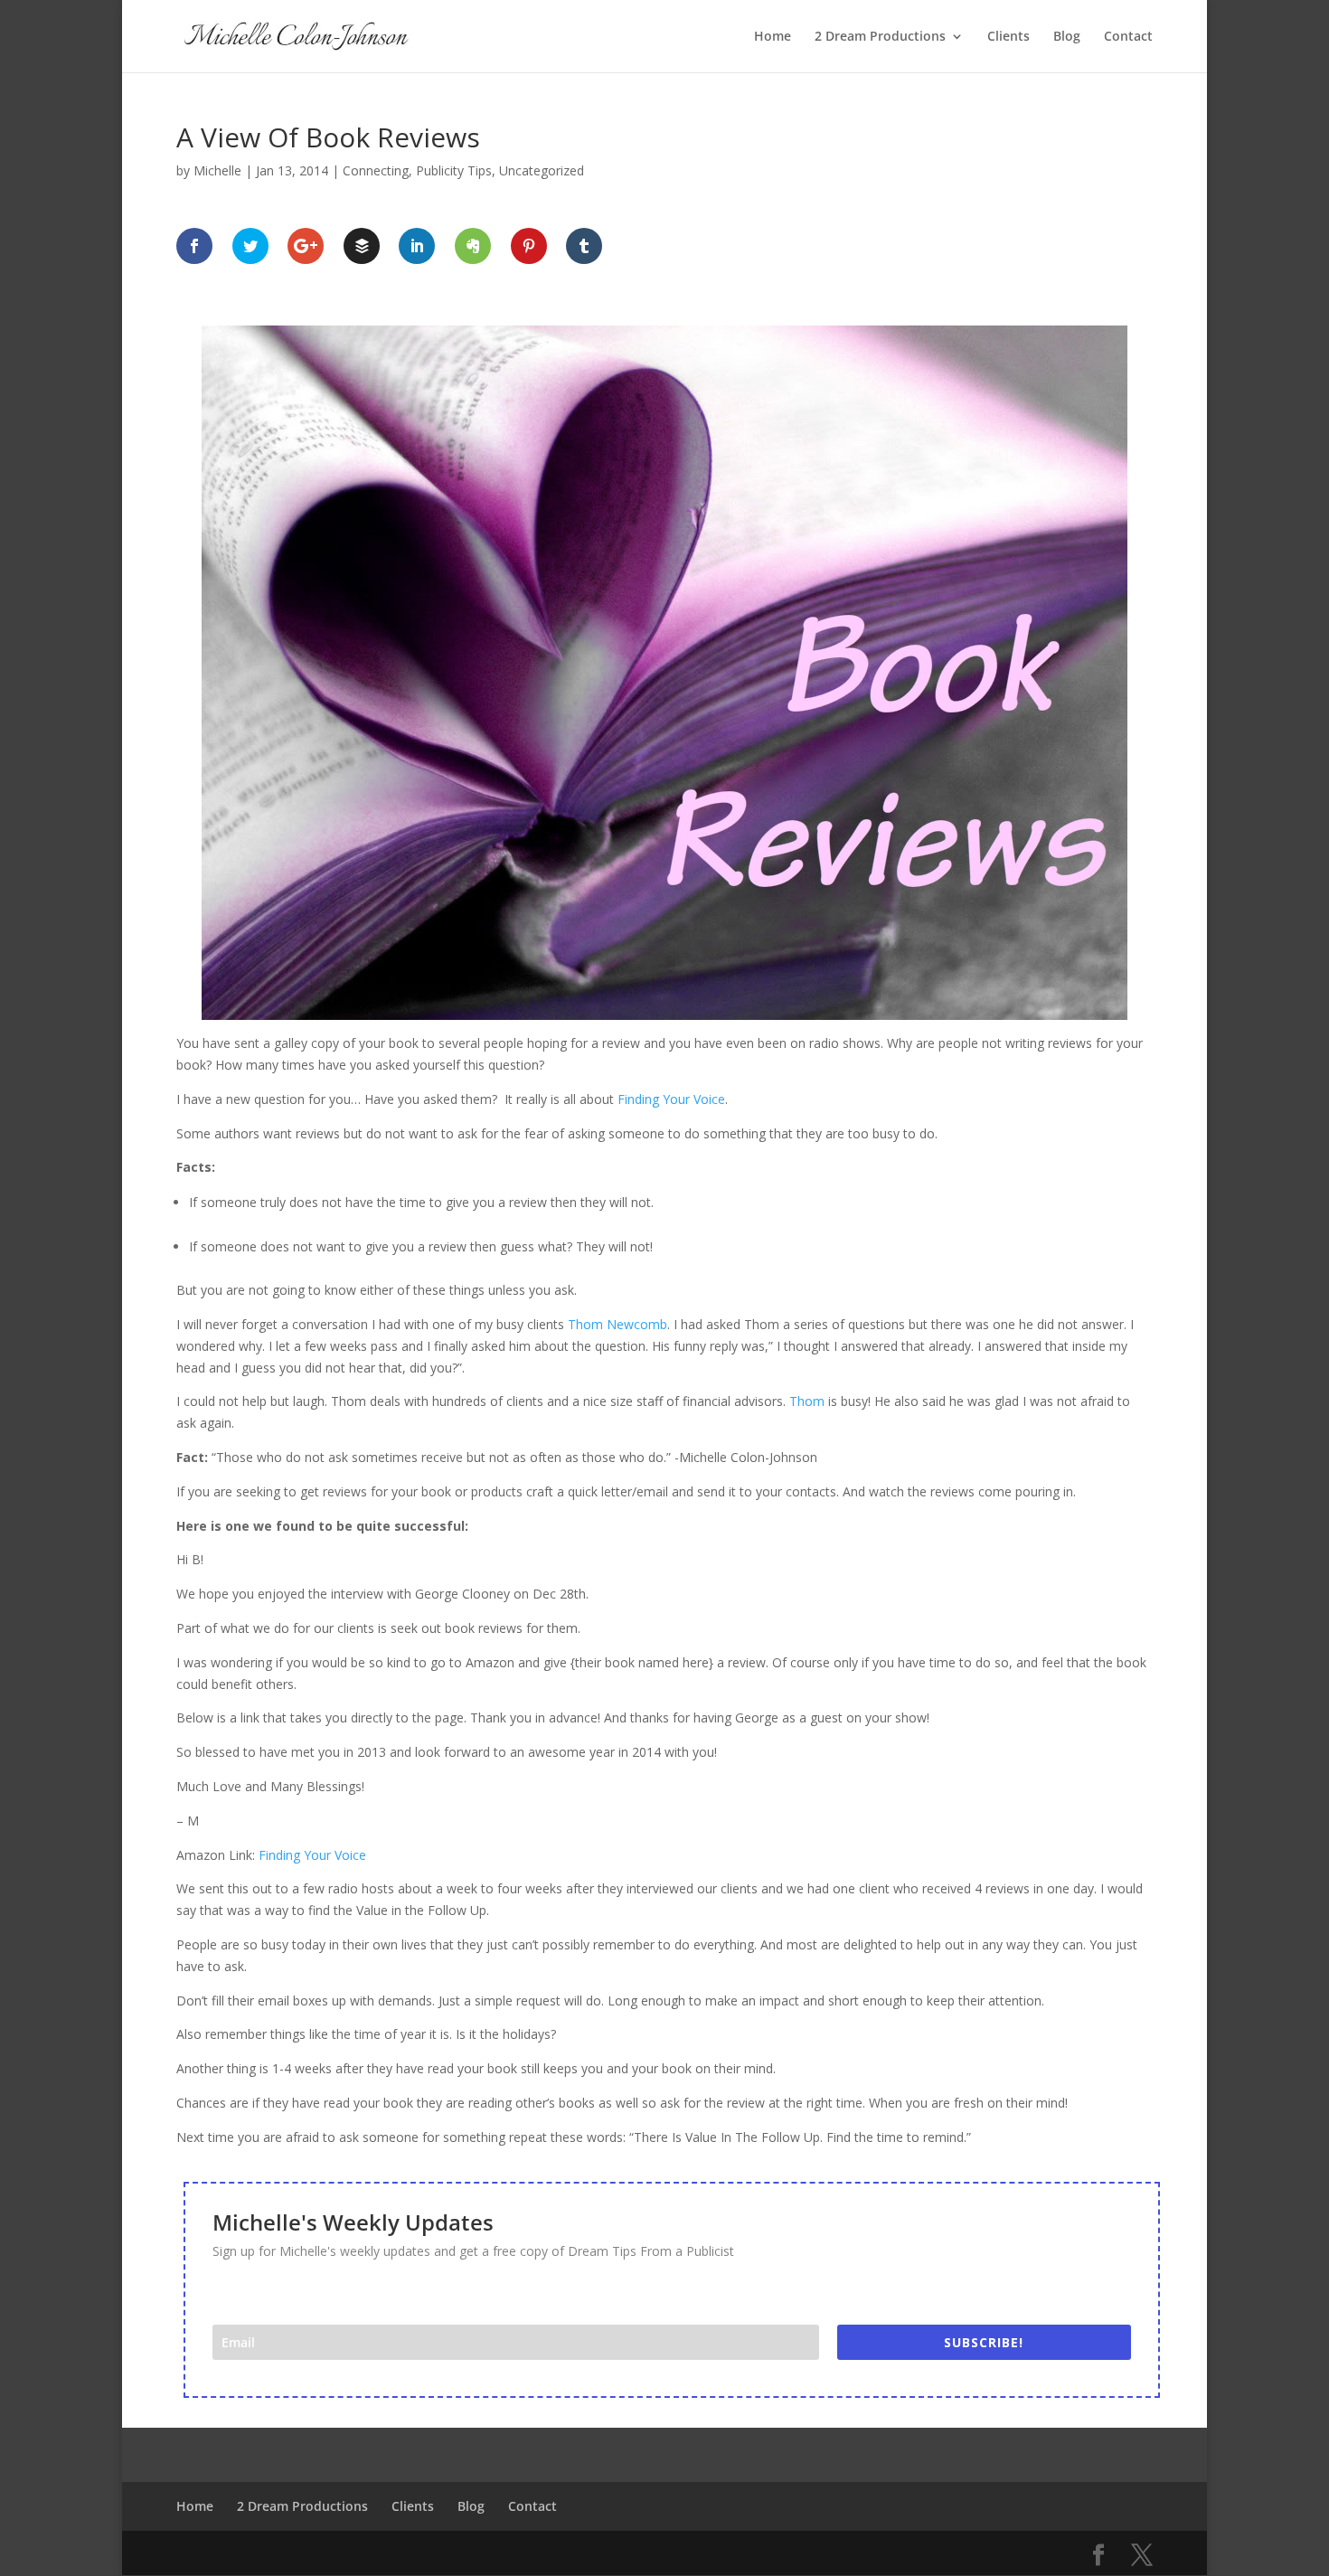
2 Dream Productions (880, 37)
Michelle (217, 170)
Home (773, 37)
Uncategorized (542, 170)
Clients (1009, 37)
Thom (807, 1401)
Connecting (376, 170)
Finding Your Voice (671, 1099)
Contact (1128, 37)
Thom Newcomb (617, 1324)
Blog (1067, 37)
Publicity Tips (454, 170)
